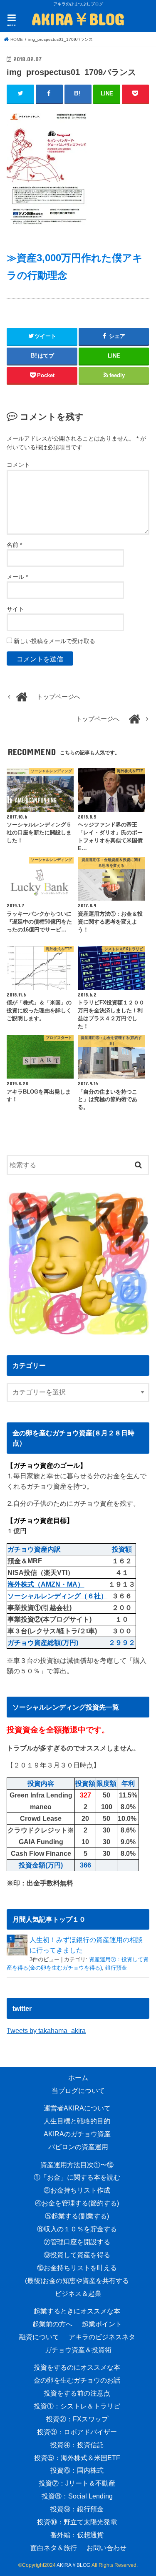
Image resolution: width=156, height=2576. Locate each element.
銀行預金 (116, 1968)
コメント (18, 465)
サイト (15, 609)
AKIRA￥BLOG (78, 19)
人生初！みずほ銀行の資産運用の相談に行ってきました (86, 1945)
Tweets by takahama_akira (46, 2030)
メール (17, 577)
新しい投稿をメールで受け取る (54, 641)
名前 (14, 545)
